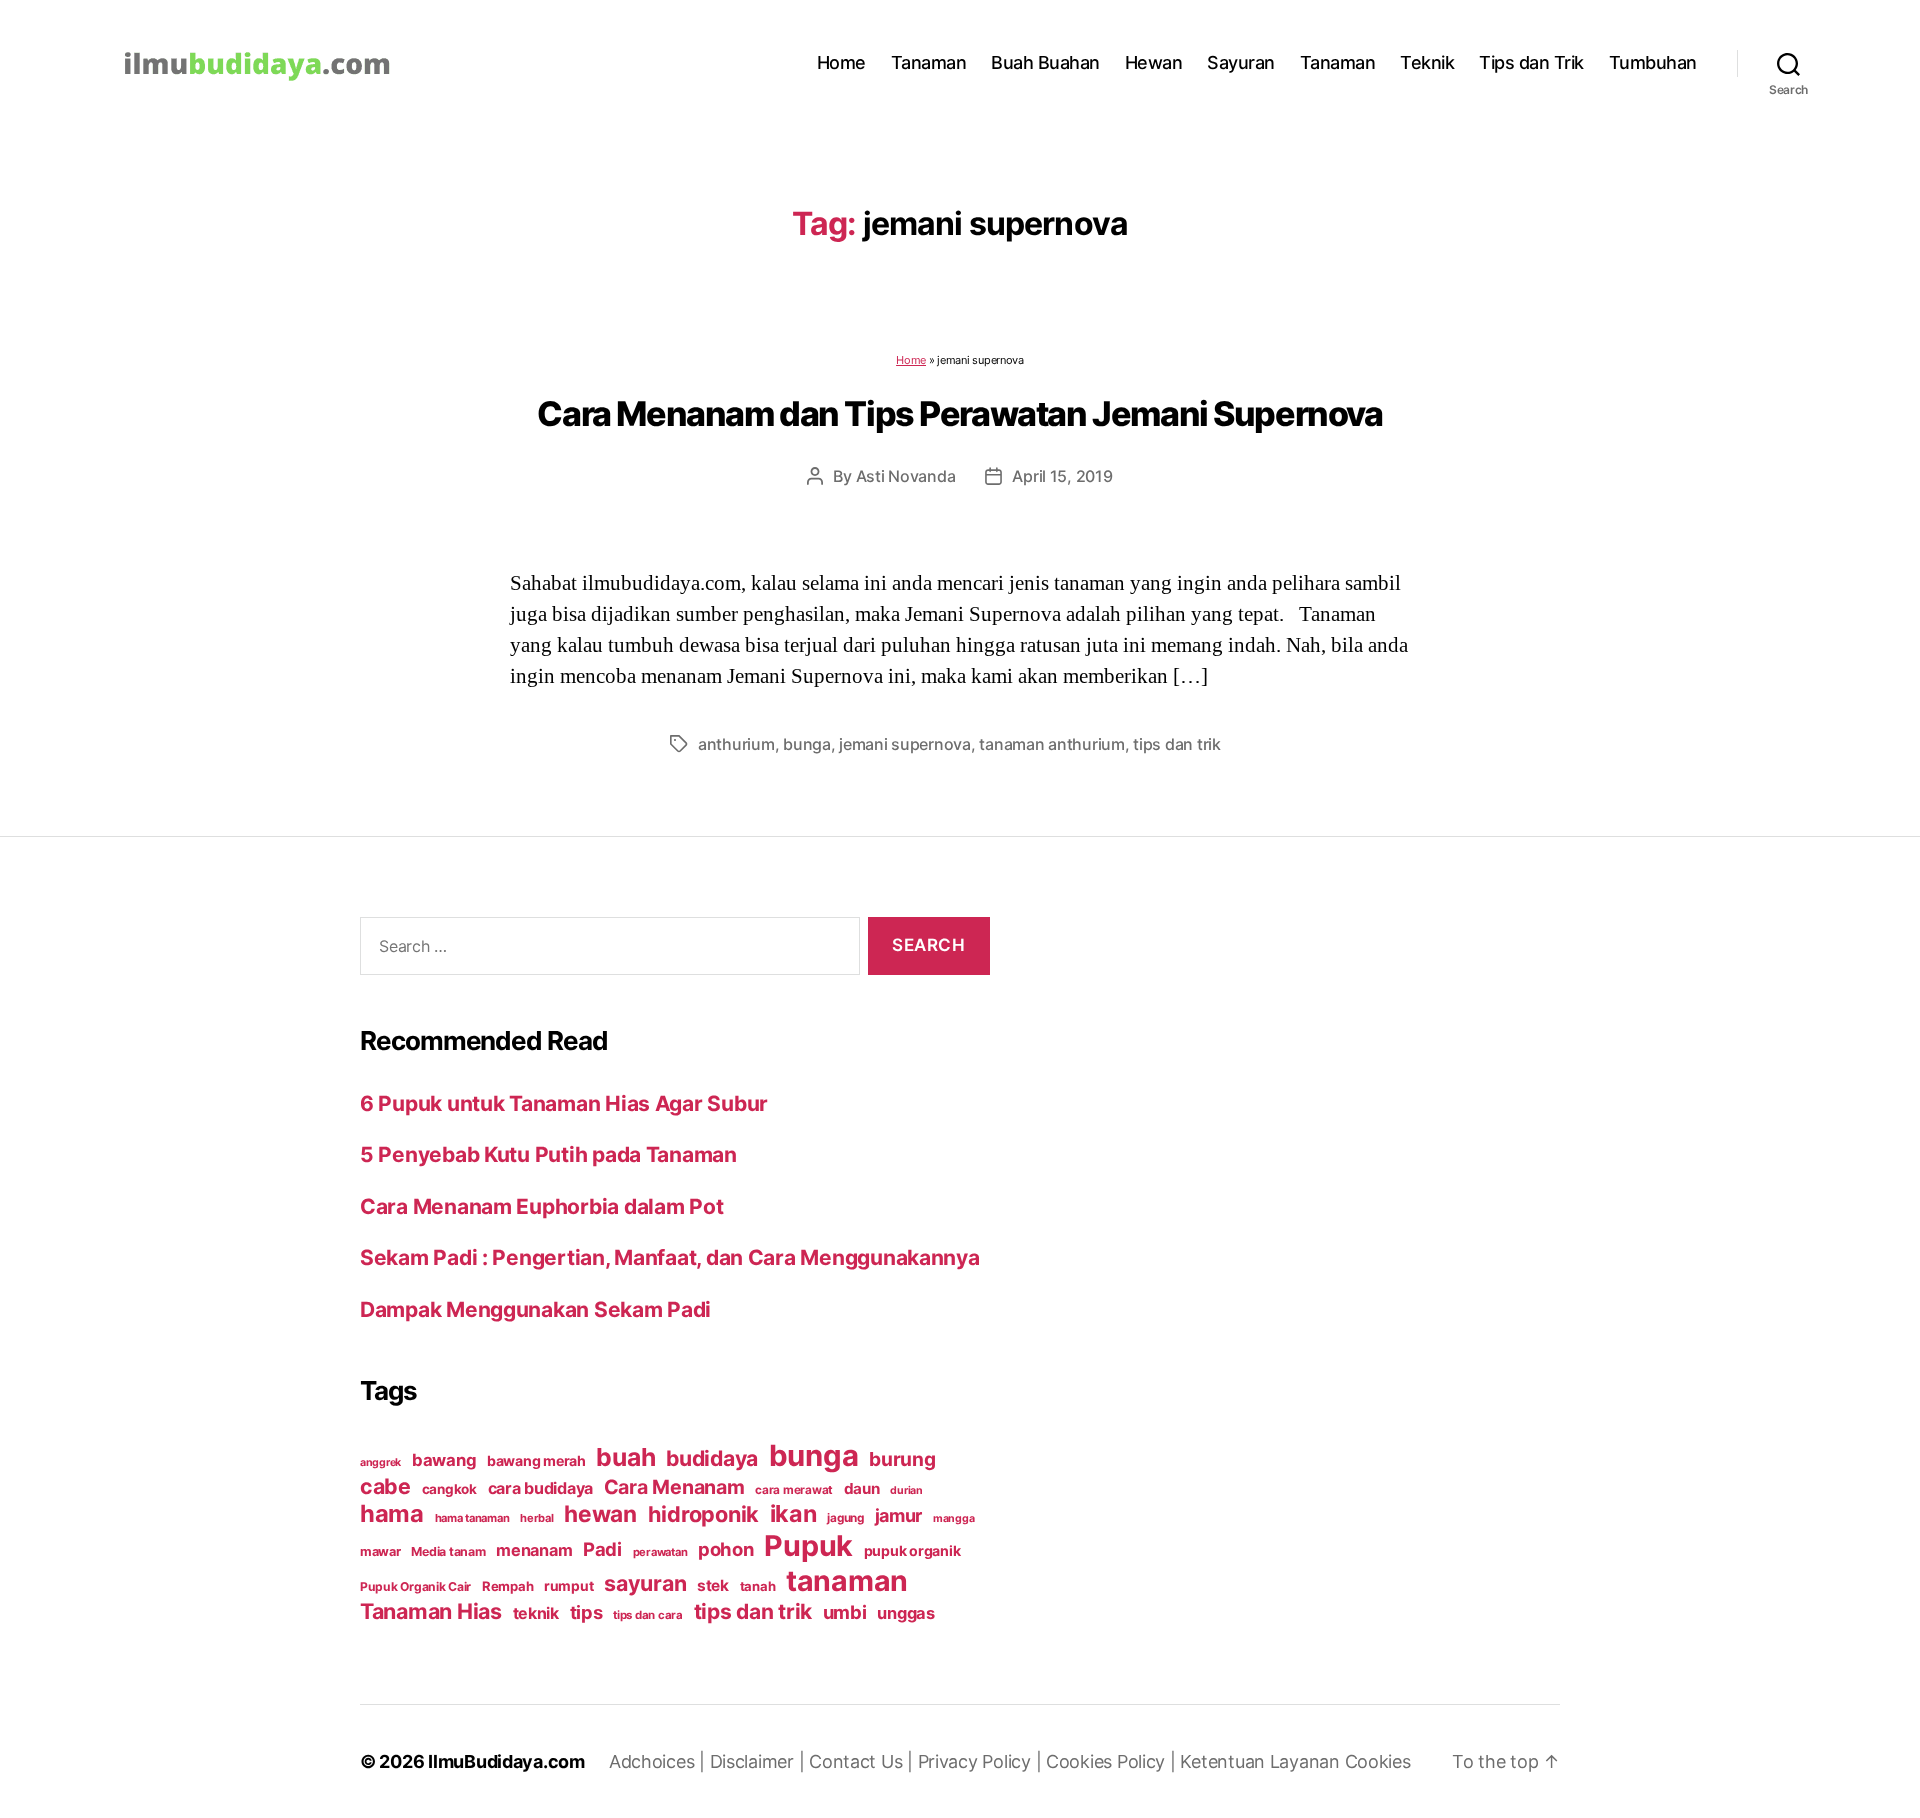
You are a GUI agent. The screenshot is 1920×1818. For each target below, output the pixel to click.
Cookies (1378, 1761)
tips (586, 1612)
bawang (444, 1460)
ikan (793, 1513)
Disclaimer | (760, 1761)
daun (862, 1488)
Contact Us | (863, 1761)
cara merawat (794, 1490)
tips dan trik (1177, 744)
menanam (534, 1550)
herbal (536, 1518)
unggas (905, 1613)
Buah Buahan (1045, 62)
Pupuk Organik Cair (415, 1586)
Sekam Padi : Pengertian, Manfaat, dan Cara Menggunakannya (670, 1257)
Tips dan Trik (1531, 62)
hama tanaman (472, 1518)
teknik (536, 1613)
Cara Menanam (674, 1487)
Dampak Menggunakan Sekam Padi (535, 1309)
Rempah (507, 1586)
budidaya (712, 1458)
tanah (758, 1586)
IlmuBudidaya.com (506, 1761)
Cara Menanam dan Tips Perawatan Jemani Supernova (959, 413)
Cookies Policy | (1113, 1761)
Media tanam (448, 1551)
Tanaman (929, 62)
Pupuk (808, 1545)
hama (392, 1513)
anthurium (736, 744)
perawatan (660, 1552)
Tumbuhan (1653, 62)
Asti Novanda (906, 476)
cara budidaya (541, 1488)
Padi (602, 1549)
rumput (568, 1586)
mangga (953, 1518)
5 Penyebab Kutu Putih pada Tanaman (548, 1154)
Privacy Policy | (982, 1761)
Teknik (1427, 62)
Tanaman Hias (431, 1611)
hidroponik (703, 1514)
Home (841, 62)
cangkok (449, 1489)
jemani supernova (905, 744)
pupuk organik (912, 1550)
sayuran (645, 1583)
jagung (845, 1518)
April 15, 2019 (1062, 476)
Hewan (1154, 62)
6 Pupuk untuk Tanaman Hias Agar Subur (564, 1103)
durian (906, 1490)
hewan (600, 1513)
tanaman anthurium (1051, 744)
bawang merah (536, 1460)
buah (625, 1457)
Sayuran (1241, 62)
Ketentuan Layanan (1262, 1761)
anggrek (380, 1462)
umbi (845, 1612)
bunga (807, 744)
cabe (385, 1486)
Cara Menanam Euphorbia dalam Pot (541, 1206)
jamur (899, 1515)
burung (902, 1459)
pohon (726, 1549)
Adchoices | (659, 1761)
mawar (380, 1551)
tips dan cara (648, 1615)
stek (713, 1585)
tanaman (847, 1580)
